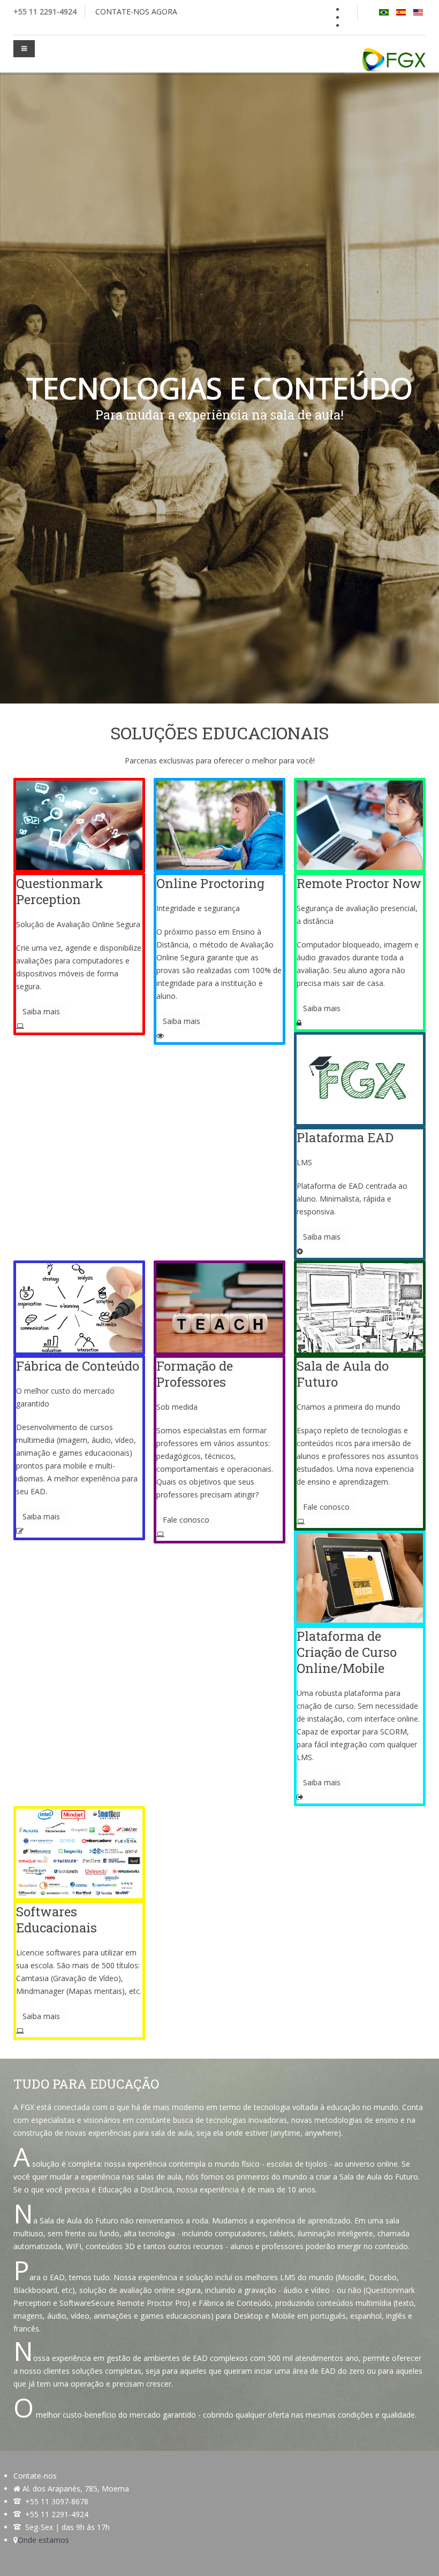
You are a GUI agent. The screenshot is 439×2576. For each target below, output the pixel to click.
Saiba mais (41, 1011)
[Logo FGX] (394, 60)
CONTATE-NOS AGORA (136, 12)
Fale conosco (186, 1520)
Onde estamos (43, 2540)
